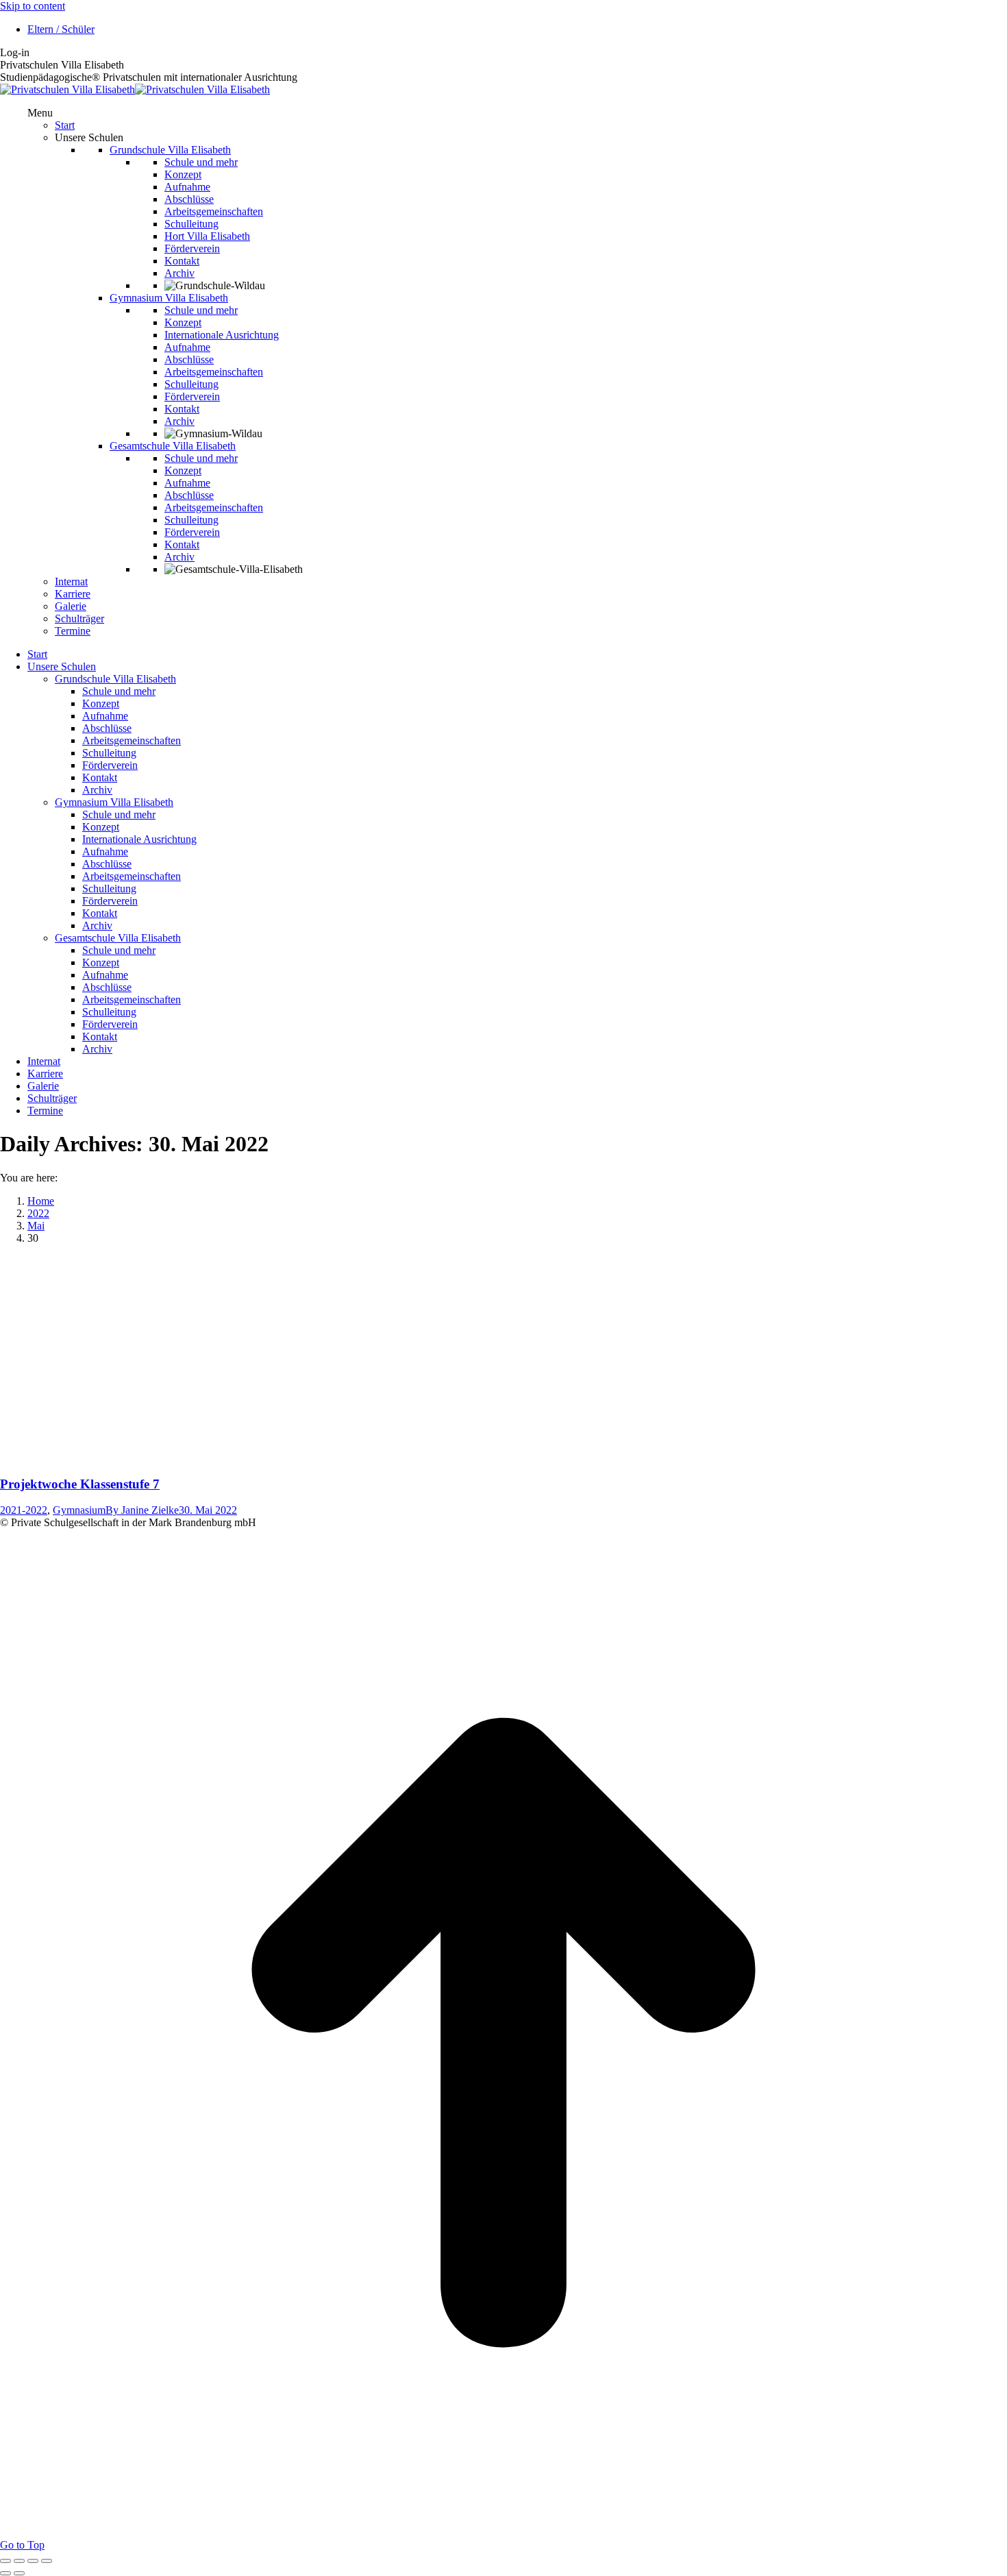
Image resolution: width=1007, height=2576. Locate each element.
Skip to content (33, 6)
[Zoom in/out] (47, 2561)
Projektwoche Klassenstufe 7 (80, 1484)
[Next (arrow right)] (19, 2573)
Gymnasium (79, 1510)
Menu (40, 113)
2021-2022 (24, 1510)
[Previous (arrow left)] (5, 2573)
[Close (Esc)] (5, 2561)
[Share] (19, 2561)
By (142, 1510)
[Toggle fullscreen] (33, 2561)
